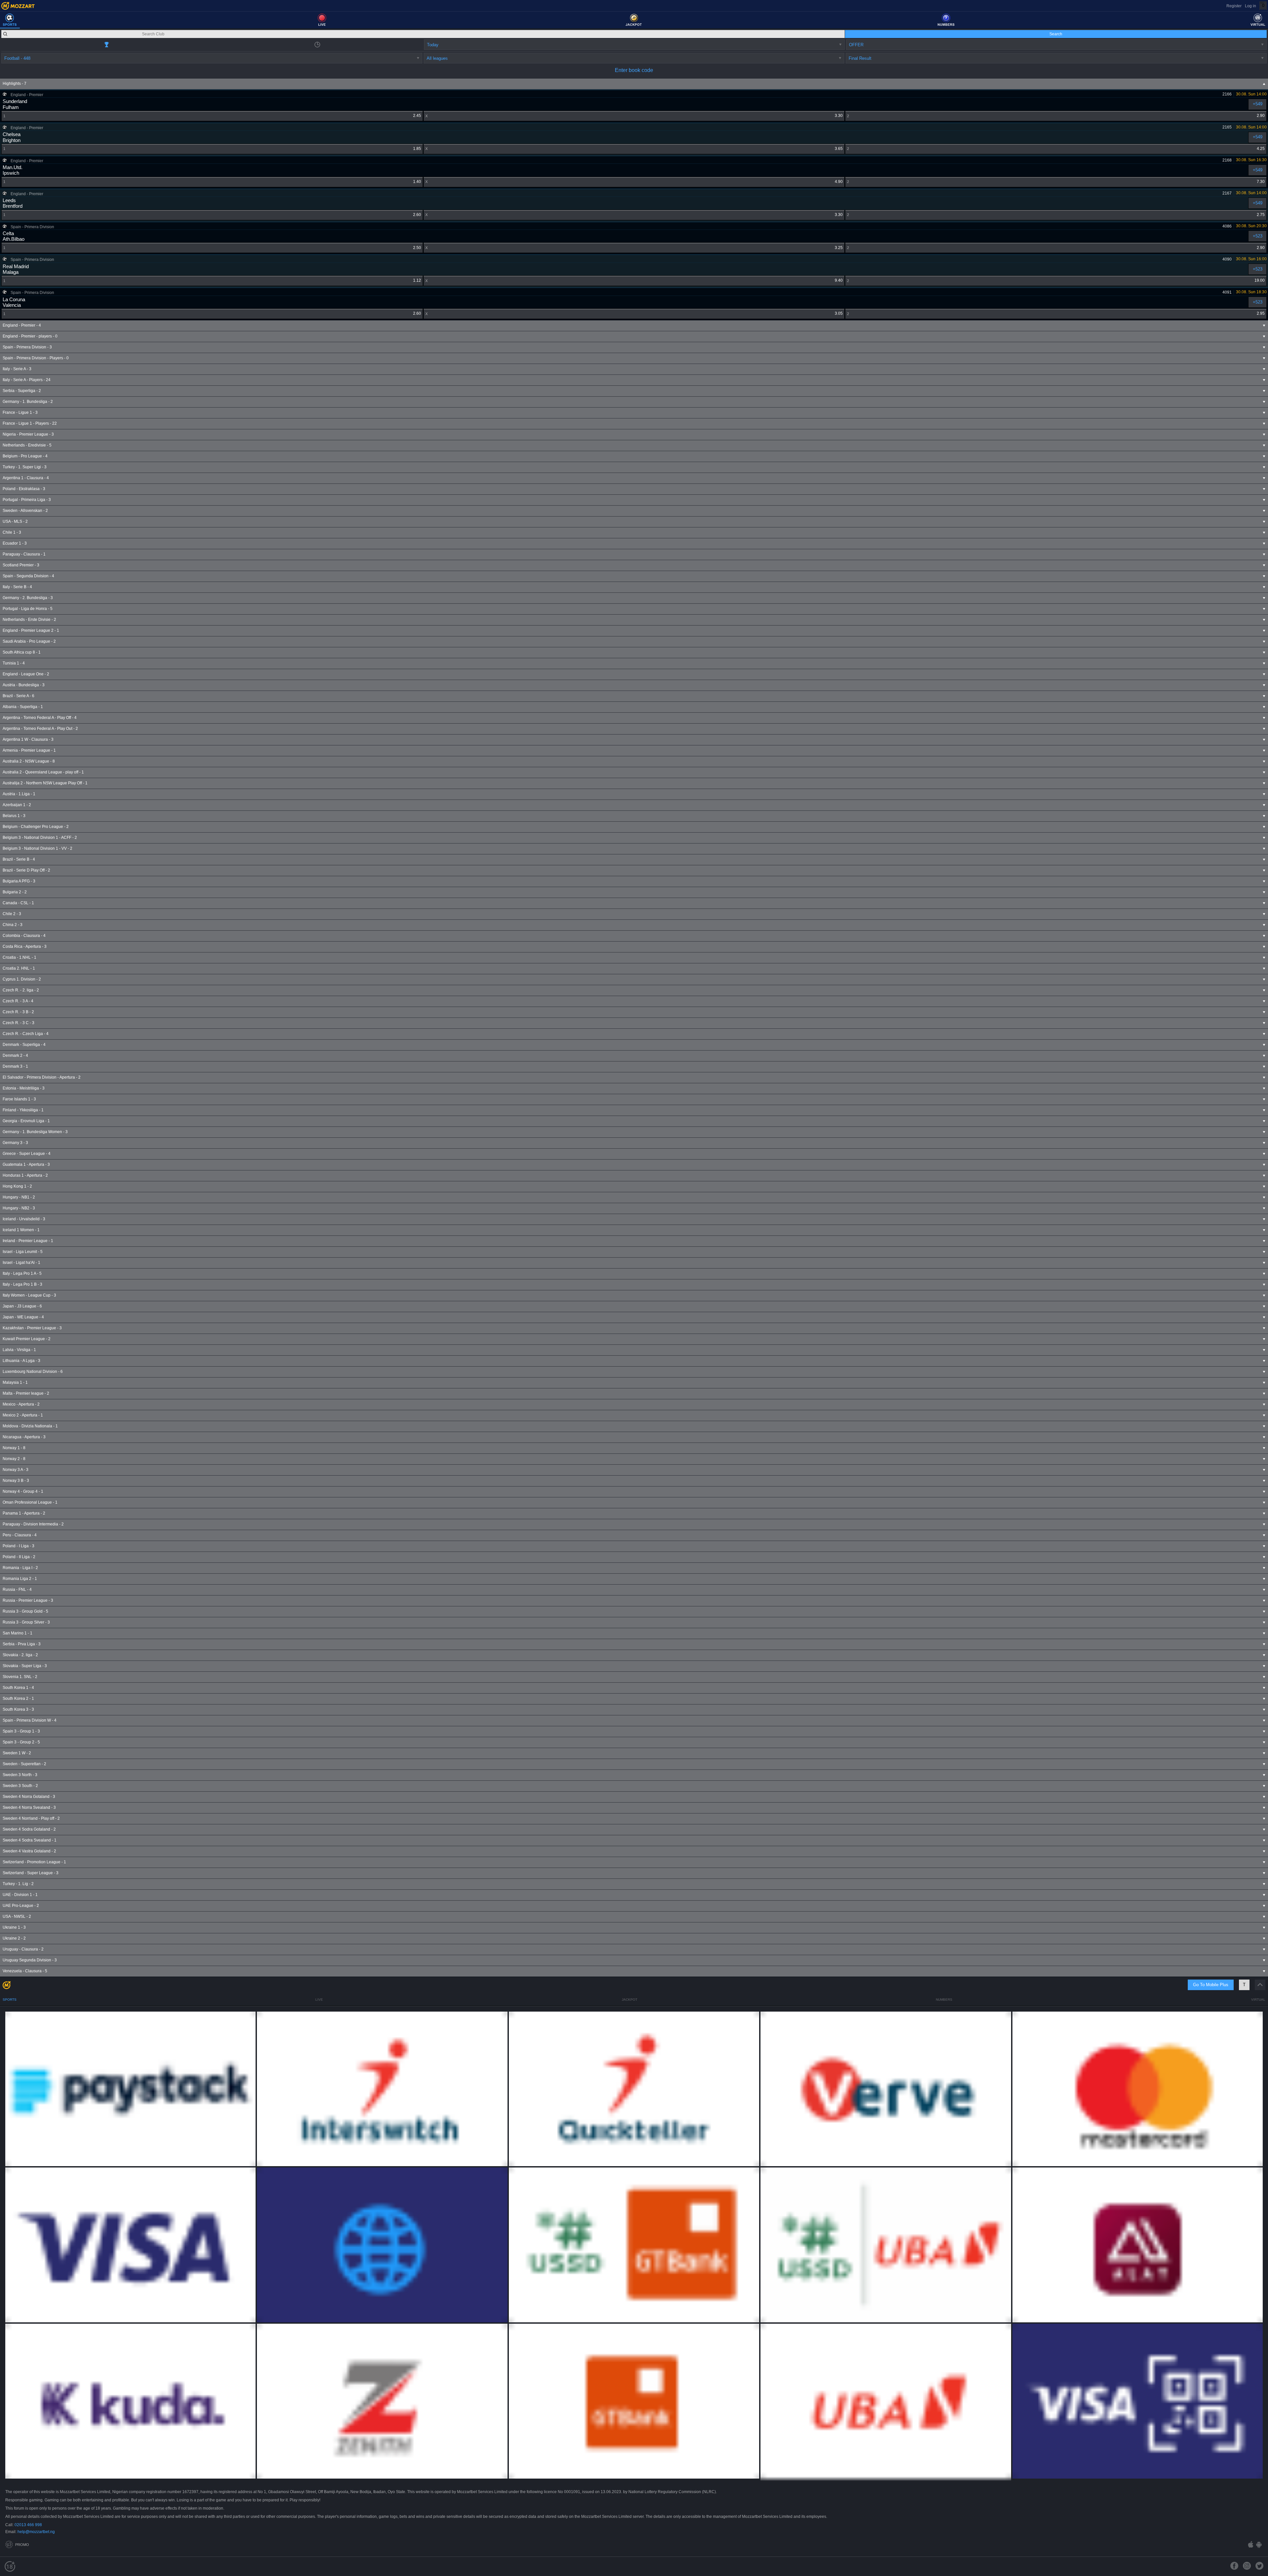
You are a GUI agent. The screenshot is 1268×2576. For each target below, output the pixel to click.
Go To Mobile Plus (1211, 1985)
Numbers (944, 2000)
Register (1234, 6)
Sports (10, 2000)
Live (319, 2000)
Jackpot (630, 2000)
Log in (1250, 6)
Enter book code (634, 70)
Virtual (1258, 2000)
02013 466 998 (28, 2525)
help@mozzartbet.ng (36, 2532)
